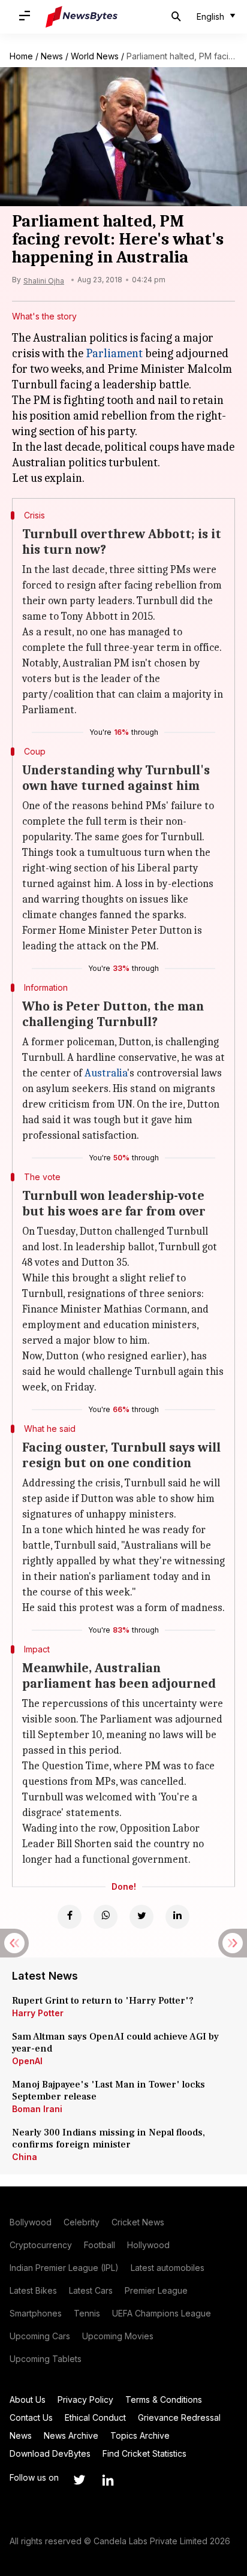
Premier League (156, 2290)
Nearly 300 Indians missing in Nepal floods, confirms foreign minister (109, 2138)
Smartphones (36, 2313)
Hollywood (148, 2245)
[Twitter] (141, 1917)
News (52, 56)
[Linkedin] (177, 1917)
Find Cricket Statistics (144, 2453)
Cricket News (138, 2222)
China (25, 2157)
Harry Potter (38, 2013)
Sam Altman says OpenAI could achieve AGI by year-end (115, 2043)
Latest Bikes (33, 2290)
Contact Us (31, 2417)
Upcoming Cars (40, 2336)
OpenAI (27, 2061)
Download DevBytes (50, 2453)
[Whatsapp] (106, 1917)
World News (95, 56)
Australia (106, 1073)
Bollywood (31, 2222)
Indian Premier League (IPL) (64, 2268)
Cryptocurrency (41, 2245)
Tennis (87, 2313)
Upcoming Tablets (46, 2359)
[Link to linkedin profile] (108, 2480)
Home (21, 56)
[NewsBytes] (82, 17)
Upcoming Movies (118, 2336)
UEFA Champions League (162, 2313)
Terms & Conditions (164, 2399)
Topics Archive (140, 2435)
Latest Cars (91, 2290)
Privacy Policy (85, 2399)
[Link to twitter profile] (79, 2480)
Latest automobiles (168, 2268)
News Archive (71, 2435)
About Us (28, 2399)
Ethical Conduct (95, 2417)
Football (100, 2245)
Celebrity (82, 2222)
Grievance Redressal (179, 2417)
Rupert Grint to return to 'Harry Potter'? (103, 2001)
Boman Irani (37, 2109)
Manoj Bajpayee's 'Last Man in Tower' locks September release (109, 2091)
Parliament (114, 353)
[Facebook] (70, 1917)
